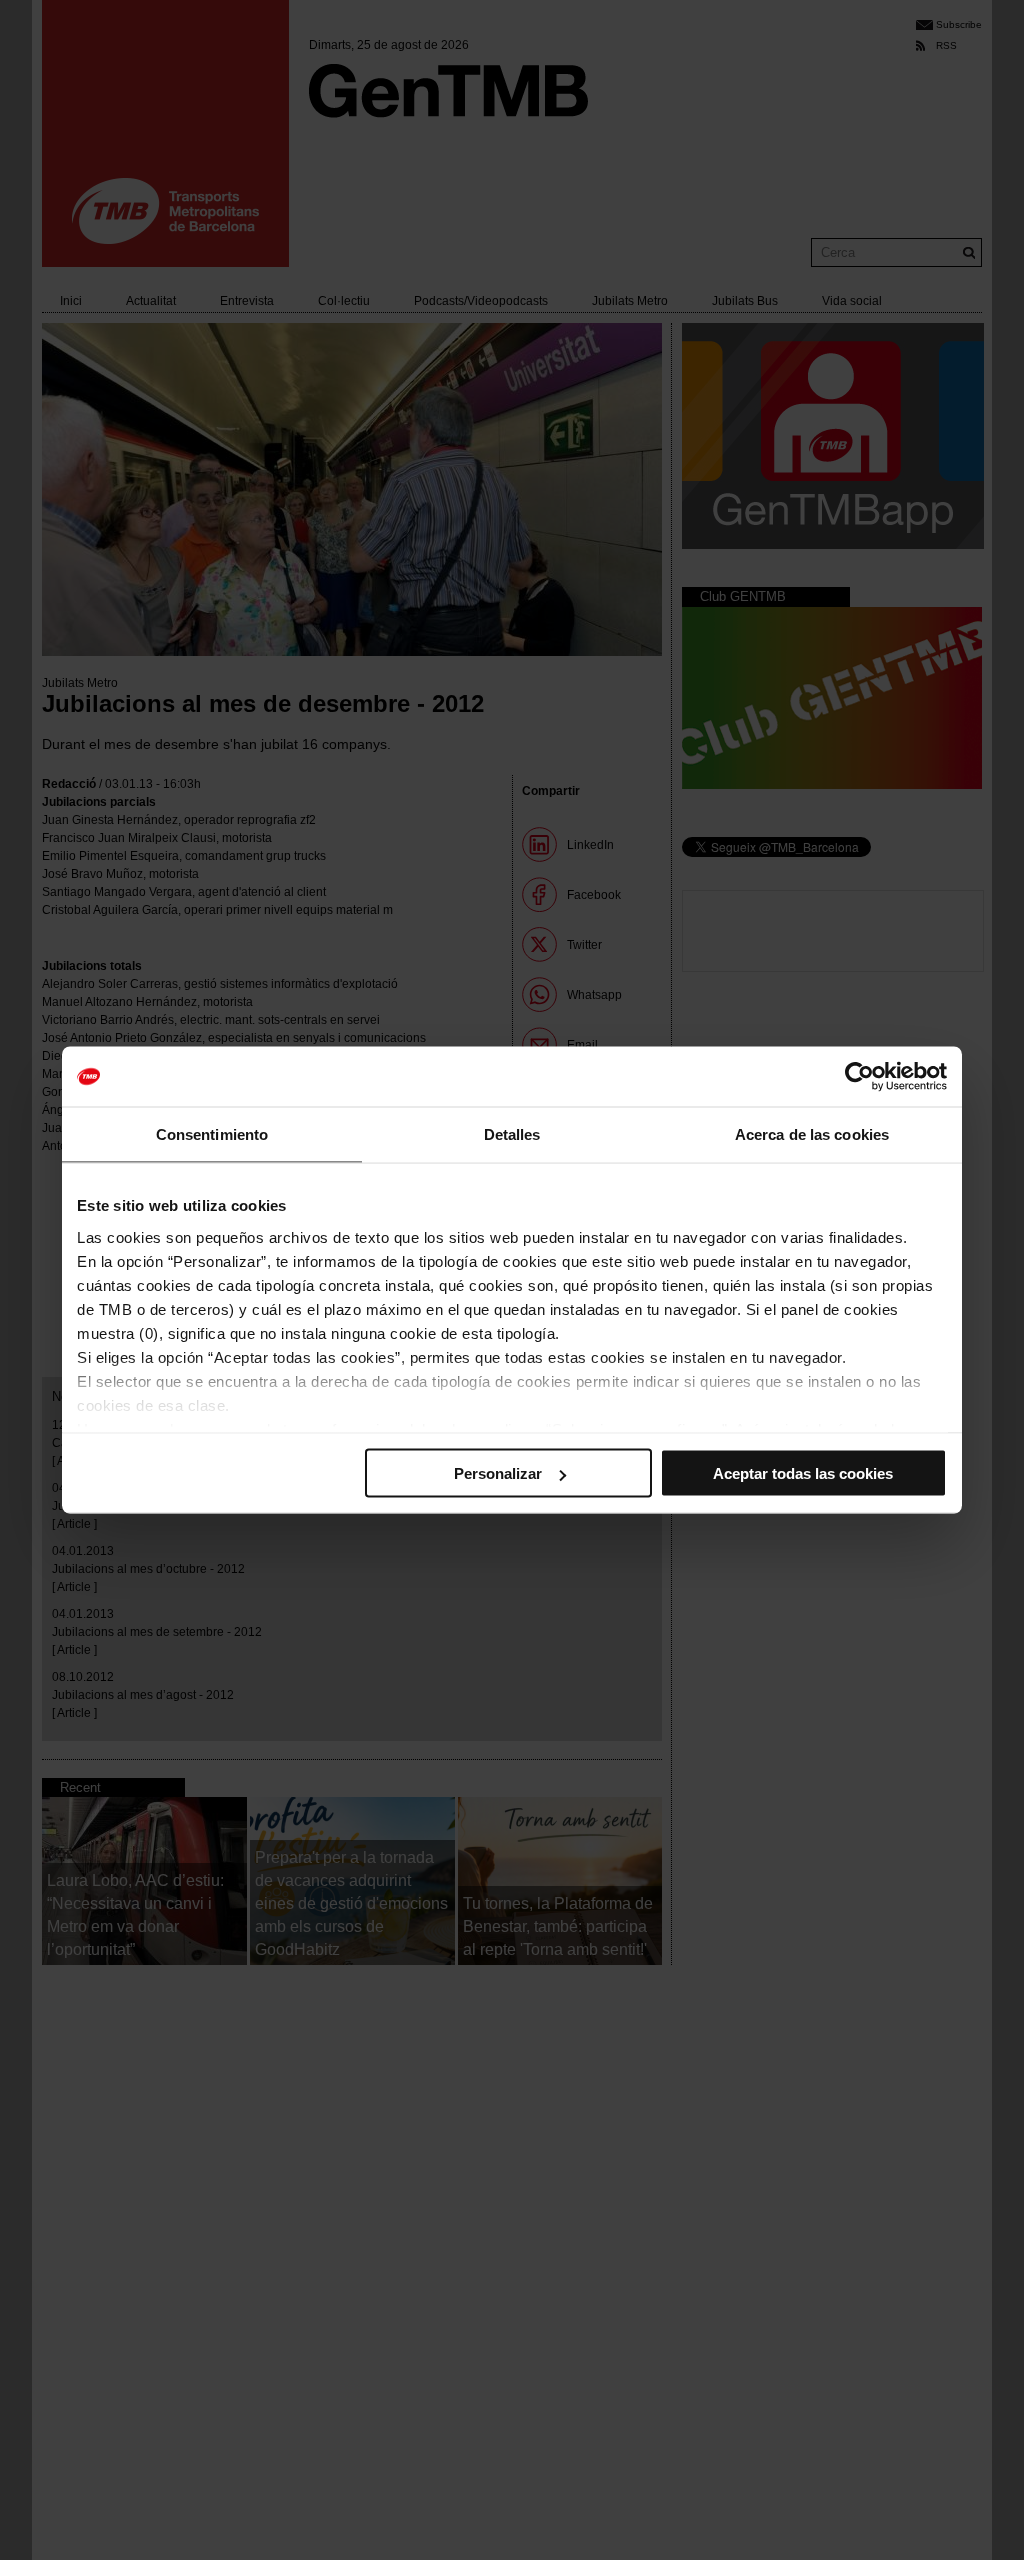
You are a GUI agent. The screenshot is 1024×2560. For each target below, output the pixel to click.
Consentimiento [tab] (212, 1134)
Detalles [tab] (512, 1134)
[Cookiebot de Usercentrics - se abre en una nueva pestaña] (859, 1077)
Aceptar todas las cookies (803, 1473)
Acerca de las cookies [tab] (812, 1134)
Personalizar (498, 1473)
